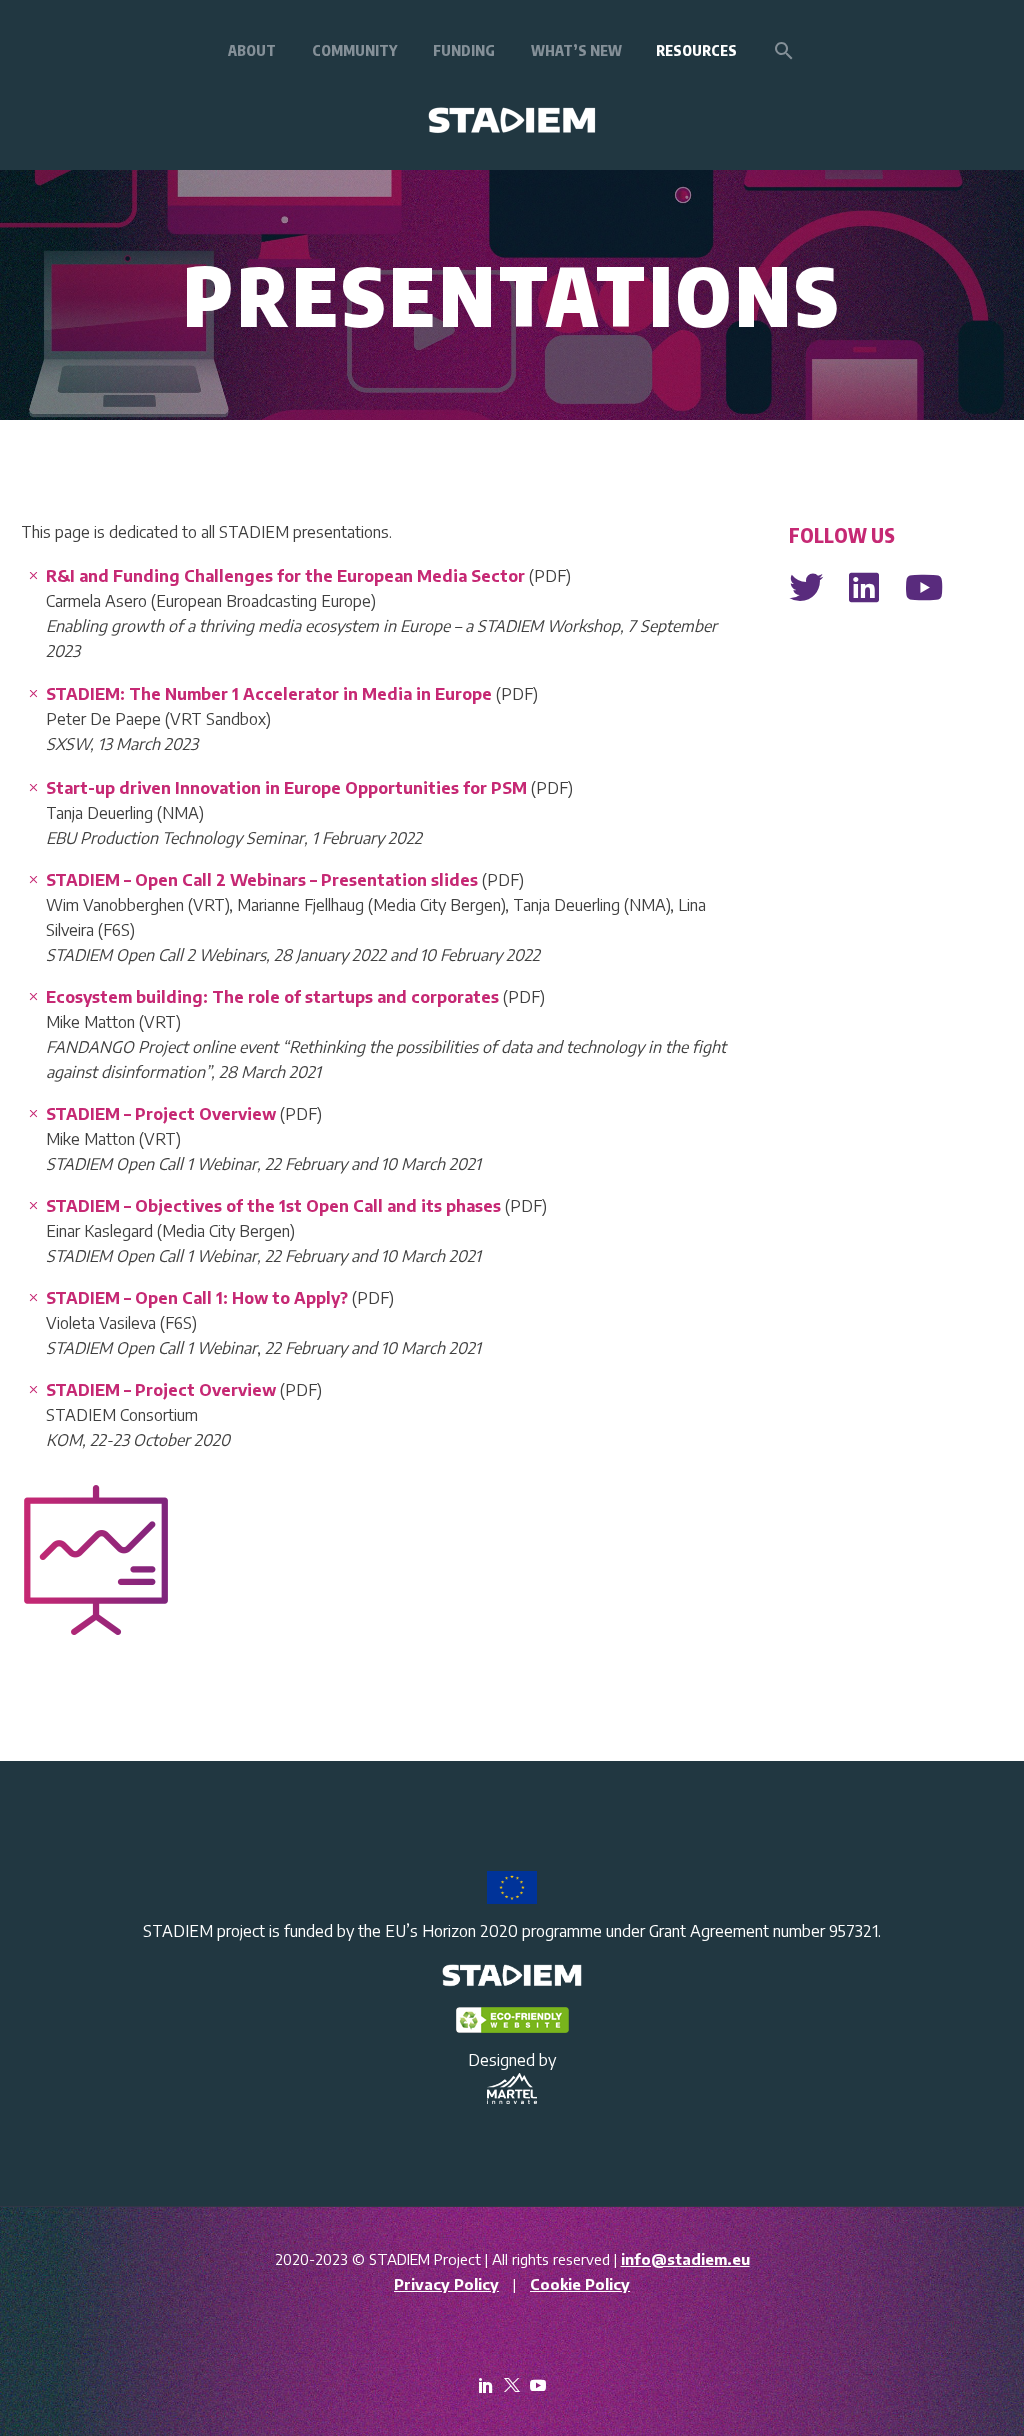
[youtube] (538, 2385)
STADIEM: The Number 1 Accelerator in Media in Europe (269, 694)
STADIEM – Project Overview (163, 1114)
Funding (464, 50)
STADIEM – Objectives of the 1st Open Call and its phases (275, 1206)
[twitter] (512, 2385)
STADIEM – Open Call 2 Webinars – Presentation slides (264, 880)
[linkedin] (486, 2385)
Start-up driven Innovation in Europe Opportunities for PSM (288, 788)
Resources (696, 50)
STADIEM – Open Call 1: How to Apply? (197, 1298)
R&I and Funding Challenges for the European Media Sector (285, 576)
